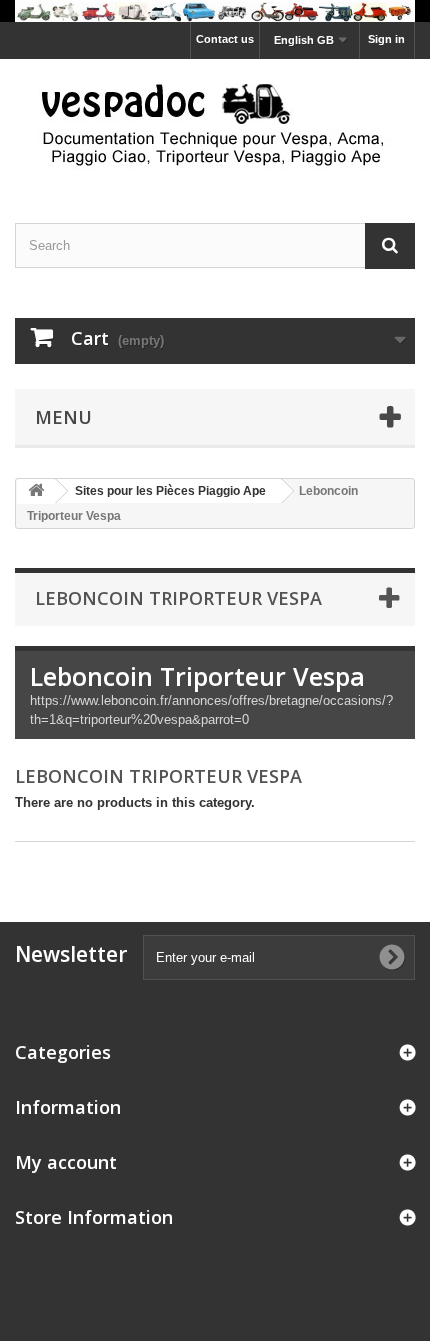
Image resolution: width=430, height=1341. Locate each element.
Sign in (386, 39)
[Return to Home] (36, 491)
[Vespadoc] (215, 123)
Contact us (225, 39)
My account (66, 1162)
